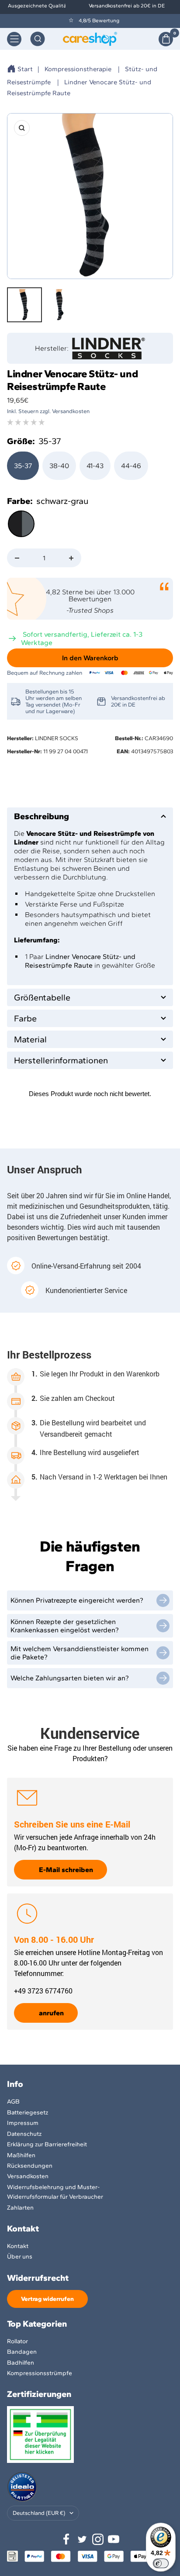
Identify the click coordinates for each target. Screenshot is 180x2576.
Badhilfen (21, 2363)
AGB (13, 2102)
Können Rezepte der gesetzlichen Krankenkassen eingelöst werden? (65, 1626)
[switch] (161, 2563)
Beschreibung (42, 816)
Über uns (20, 2257)
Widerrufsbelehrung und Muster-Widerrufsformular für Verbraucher (55, 2192)
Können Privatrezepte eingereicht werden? (77, 1600)
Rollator (17, 2341)
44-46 (131, 466)
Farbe (25, 1018)
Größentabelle (42, 997)
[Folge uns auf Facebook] (66, 2539)
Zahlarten (20, 2208)
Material (30, 1039)
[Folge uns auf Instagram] (98, 2539)
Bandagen (22, 2352)
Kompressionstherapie (78, 69)
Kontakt (18, 2246)
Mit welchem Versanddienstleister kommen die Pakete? (80, 1653)
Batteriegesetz (28, 2112)
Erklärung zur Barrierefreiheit (47, 2144)
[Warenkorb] (166, 39)
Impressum (23, 2123)
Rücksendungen (30, 2166)
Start (25, 69)
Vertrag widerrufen (47, 2299)
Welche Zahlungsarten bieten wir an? (70, 1678)
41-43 (95, 466)
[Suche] (38, 39)
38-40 (59, 466)
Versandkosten (28, 2176)
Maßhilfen (21, 2155)
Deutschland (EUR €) (39, 2513)
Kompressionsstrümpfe (40, 2373)
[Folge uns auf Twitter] (82, 2539)
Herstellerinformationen (61, 1060)
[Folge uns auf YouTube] (114, 2539)
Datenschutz (24, 2134)
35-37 (23, 466)
